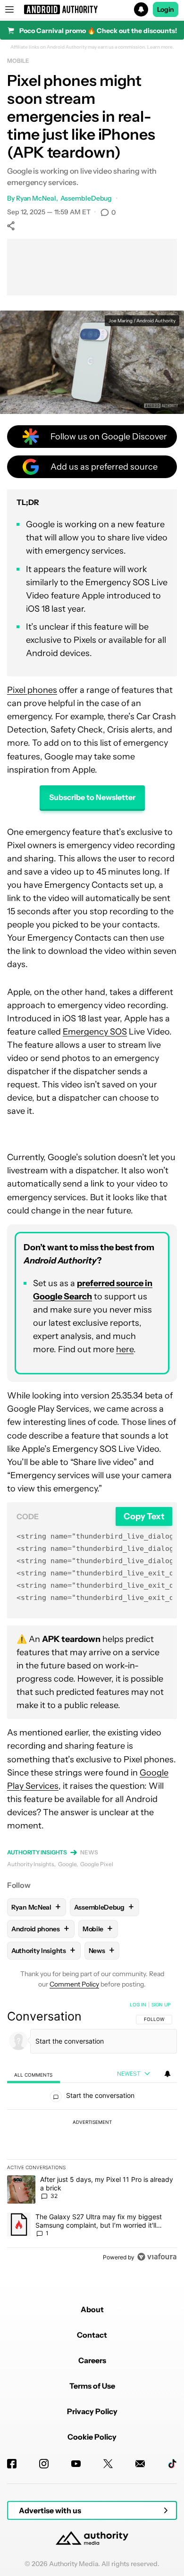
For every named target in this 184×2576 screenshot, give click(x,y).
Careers (92, 2360)
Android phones (40, 1929)
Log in (138, 2004)
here (125, 1349)
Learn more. (161, 47)
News (89, 1852)
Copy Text (144, 1516)
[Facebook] (12, 2464)
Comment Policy (74, 1984)
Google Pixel (97, 1864)
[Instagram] (44, 2464)
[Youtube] (76, 2464)
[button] (92, 9)
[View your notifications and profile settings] (167, 2074)
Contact (92, 2335)
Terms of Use (92, 2386)
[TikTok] (172, 2464)
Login (166, 9)
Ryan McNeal (36, 198)
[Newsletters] (140, 2464)
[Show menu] (9, 9)
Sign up (161, 2004)
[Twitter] (108, 2464)
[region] (92, 2133)
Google (67, 1864)
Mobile (18, 61)
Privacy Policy (92, 2411)
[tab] (33, 2075)
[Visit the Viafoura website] (157, 2257)
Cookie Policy (92, 2437)
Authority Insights (37, 1852)
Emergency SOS (95, 1032)
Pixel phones (32, 690)
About (92, 2309)
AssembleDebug (86, 198)
